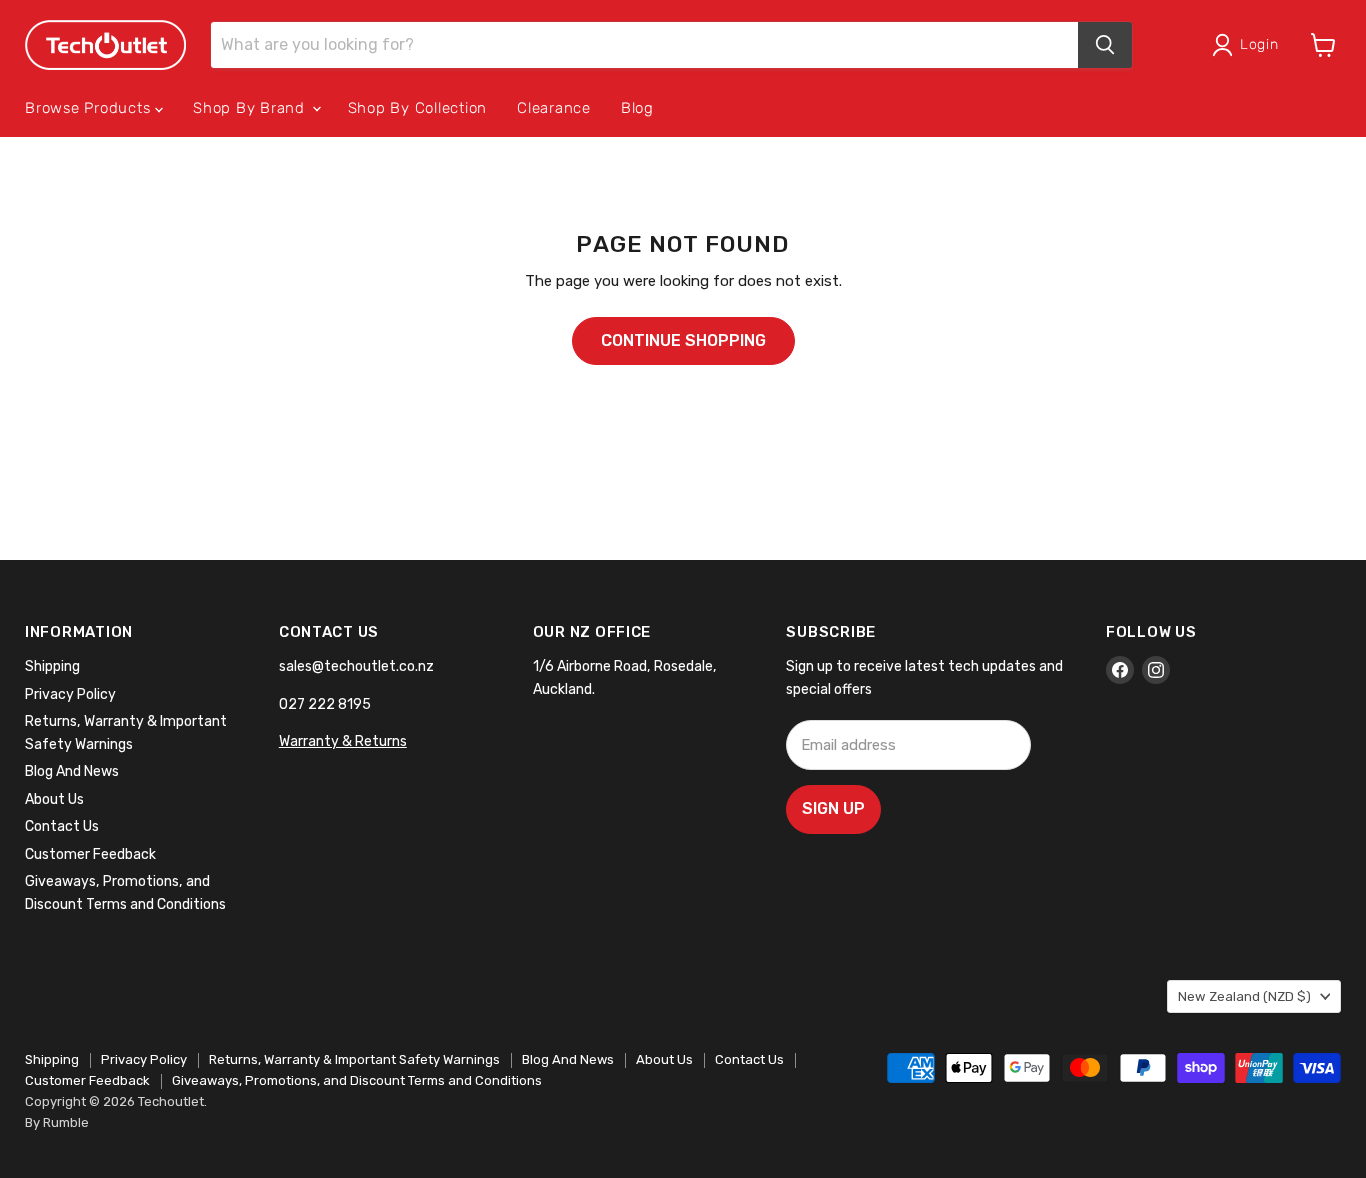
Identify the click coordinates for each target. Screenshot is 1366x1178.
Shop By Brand (251, 108)
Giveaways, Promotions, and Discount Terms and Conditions (357, 1080)
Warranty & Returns (343, 741)
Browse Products (90, 108)
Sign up (833, 808)
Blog (637, 108)
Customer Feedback (90, 854)
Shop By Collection (418, 108)
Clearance (554, 108)
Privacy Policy (70, 694)
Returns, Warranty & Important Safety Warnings (354, 1059)
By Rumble (57, 1122)
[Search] (1105, 45)
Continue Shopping (683, 340)
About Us (54, 799)
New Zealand (1244, 996)
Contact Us (62, 826)
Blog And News (72, 771)
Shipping (52, 666)
